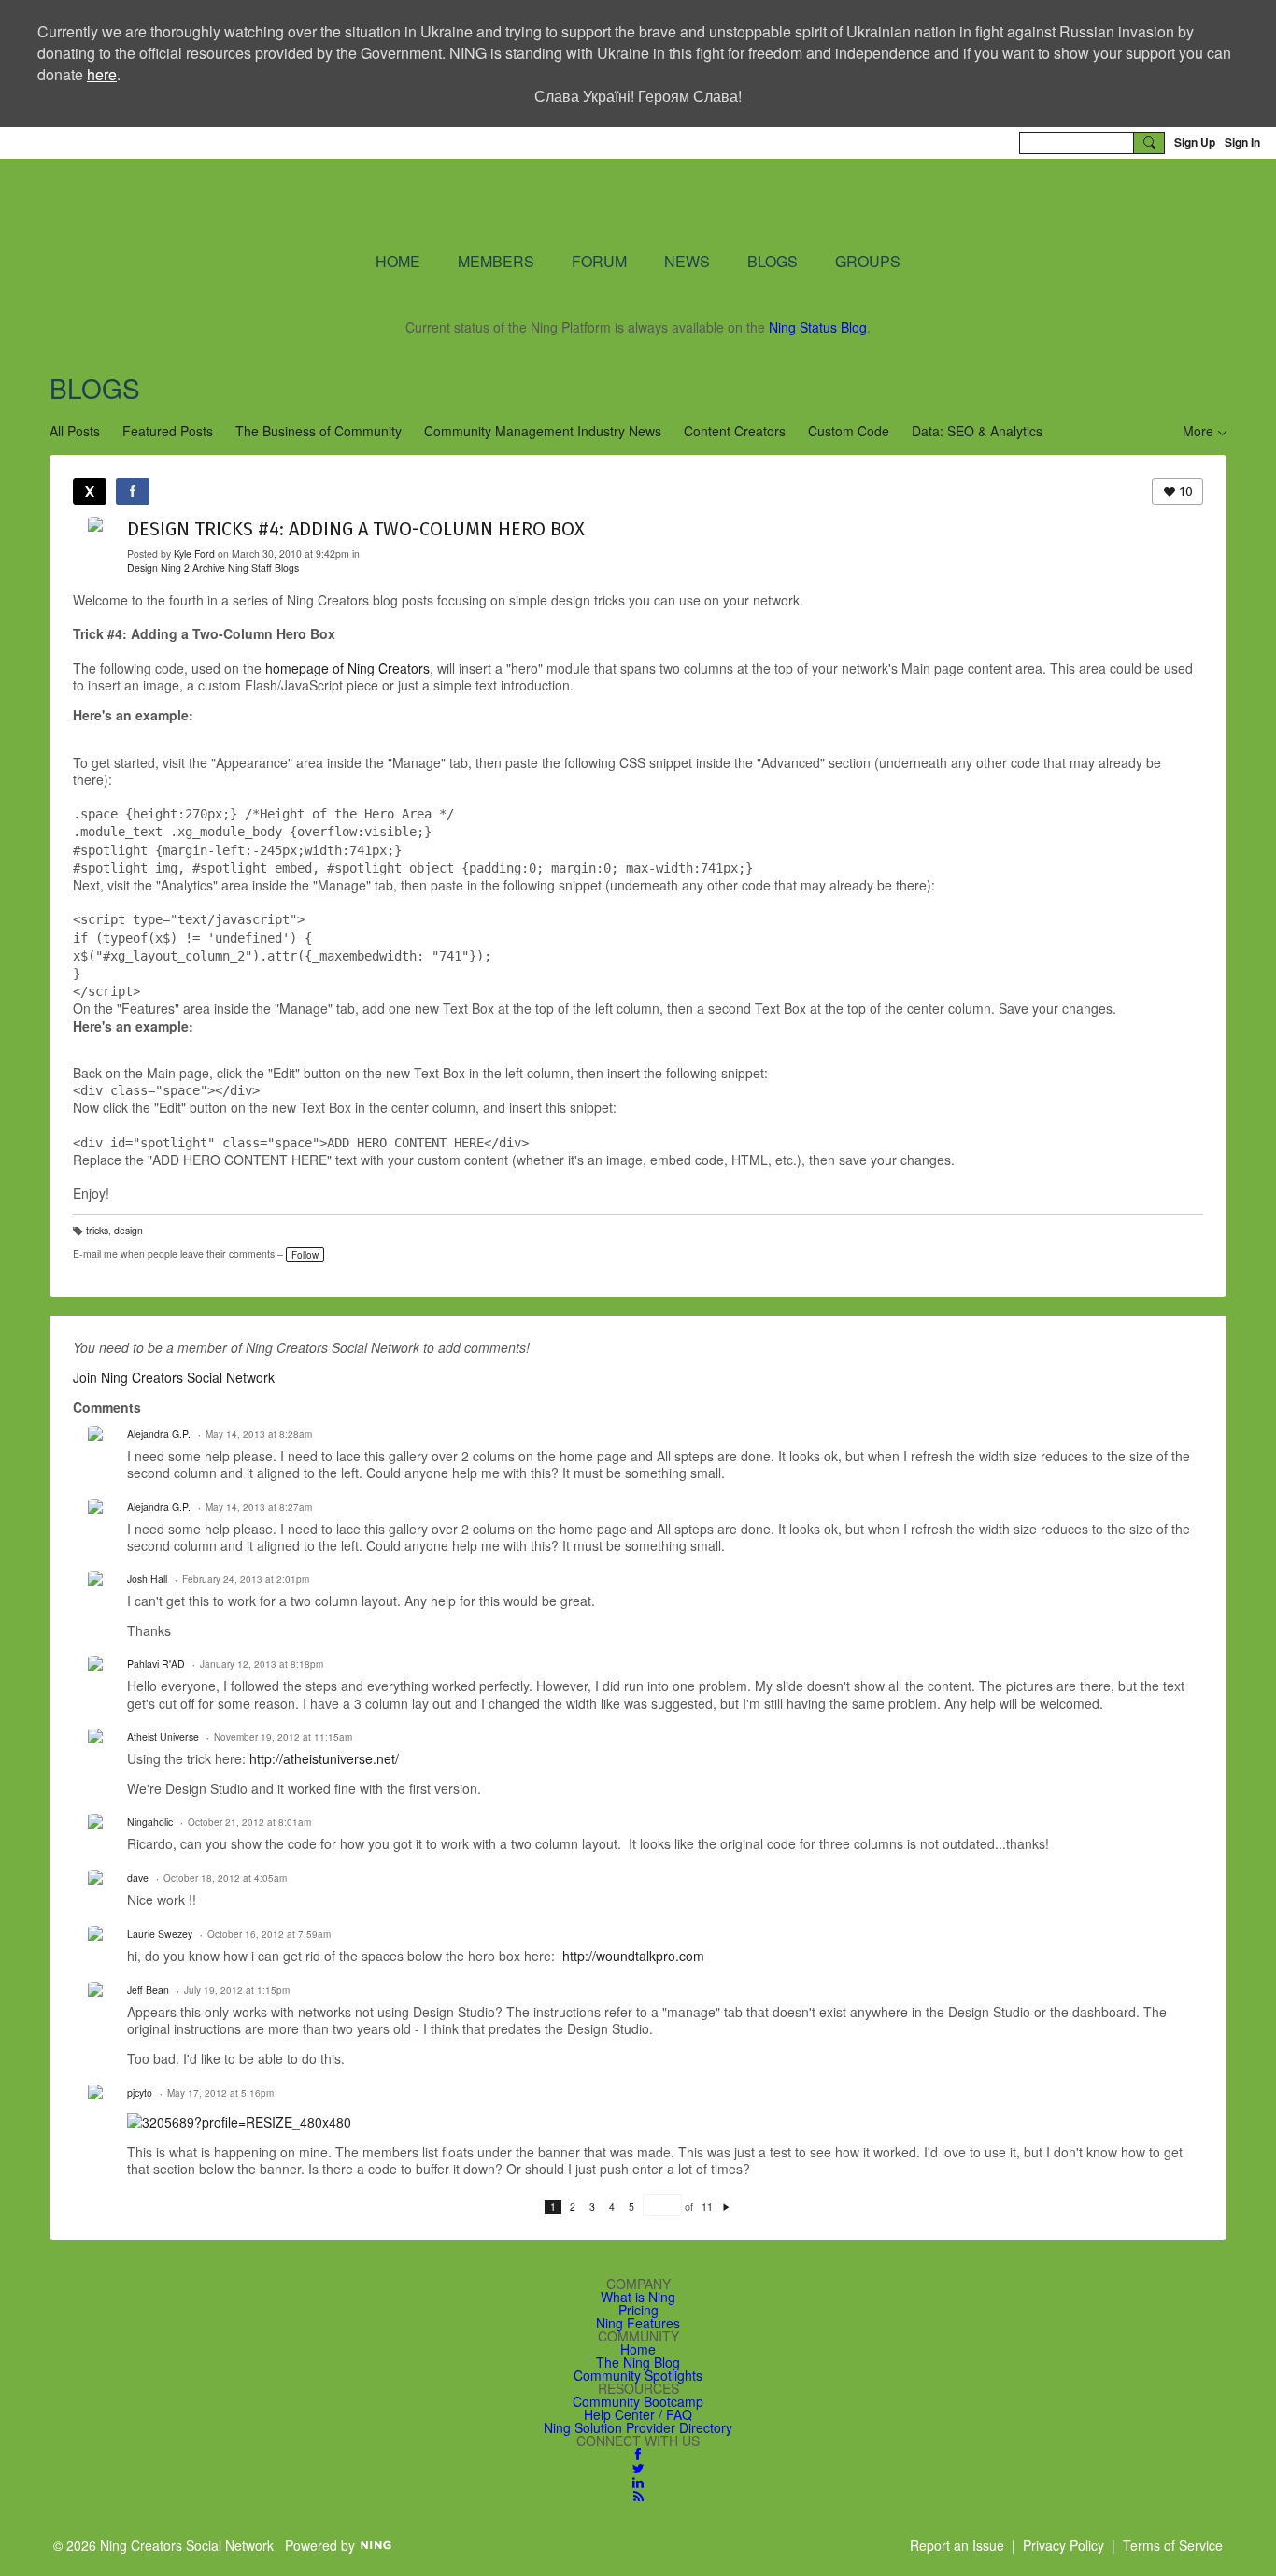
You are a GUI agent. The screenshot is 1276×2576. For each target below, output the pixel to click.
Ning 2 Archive (193, 568)
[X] (90, 491)
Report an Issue (957, 2545)
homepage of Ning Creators (347, 668)
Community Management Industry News (543, 431)
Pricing (638, 2310)
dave (138, 1878)
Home (638, 2349)
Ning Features (638, 2323)
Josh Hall (147, 1579)
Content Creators (735, 431)
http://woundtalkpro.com (633, 1956)
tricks (97, 1230)
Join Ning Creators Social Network (174, 1377)
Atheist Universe (163, 1736)
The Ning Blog (638, 2362)
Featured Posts (168, 431)
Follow (305, 1255)
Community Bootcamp (638, 2401)
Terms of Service (1173, 2545)
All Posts (75, 431)
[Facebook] (133, 491)
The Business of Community (319, 431)
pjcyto (140, 2092)
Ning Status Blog (818, 327)
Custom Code (849, 431)
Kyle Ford (194, 554)
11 (707, 2207)
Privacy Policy (1063, 2545)
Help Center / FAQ (638, 2414)
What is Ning (638, 2297)
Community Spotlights (638, 2375)
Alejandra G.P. (159, 1434)
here (102, 74)
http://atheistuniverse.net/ (324, 1758)
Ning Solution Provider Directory (638, 2427)
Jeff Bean (148, 1990)
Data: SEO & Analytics (977, 431)
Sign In (1242, 142)
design (128, 1230)
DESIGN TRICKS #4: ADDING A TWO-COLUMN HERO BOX (356, 529)
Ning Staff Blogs (263, 568)
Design (142, 568)
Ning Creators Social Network (413, 204)
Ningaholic (150, 1822)
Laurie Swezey (160, 1934)
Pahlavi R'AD (156, 1664)
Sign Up (1195, 142)
